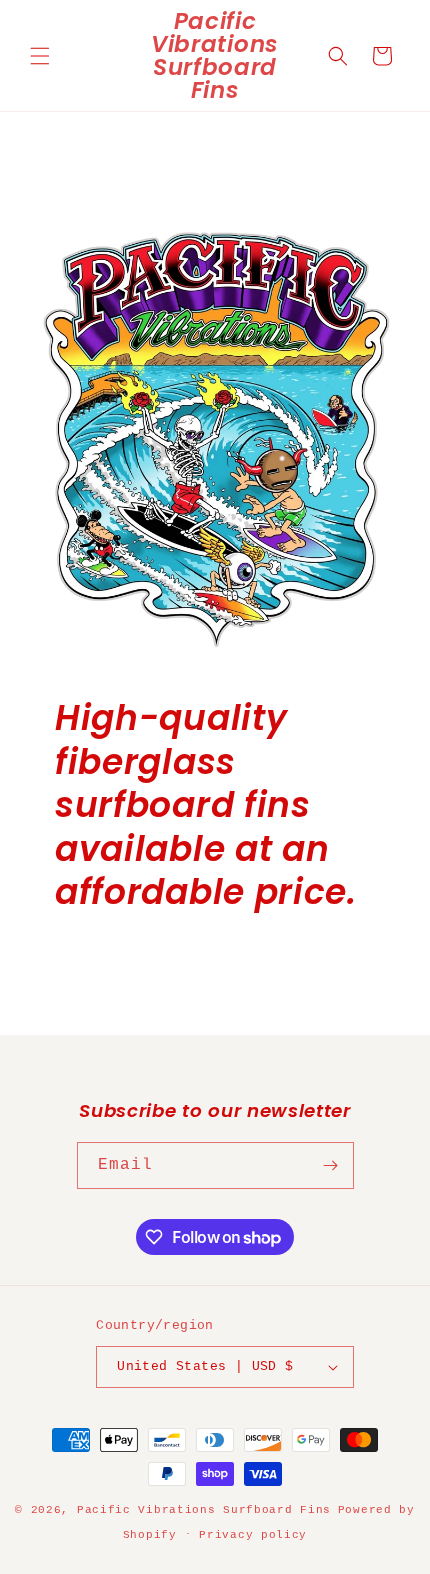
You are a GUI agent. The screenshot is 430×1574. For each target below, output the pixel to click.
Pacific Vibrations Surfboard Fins (204, 1510)
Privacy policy (253, 1535)
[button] (40, 56)
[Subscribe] (331, 1165)
